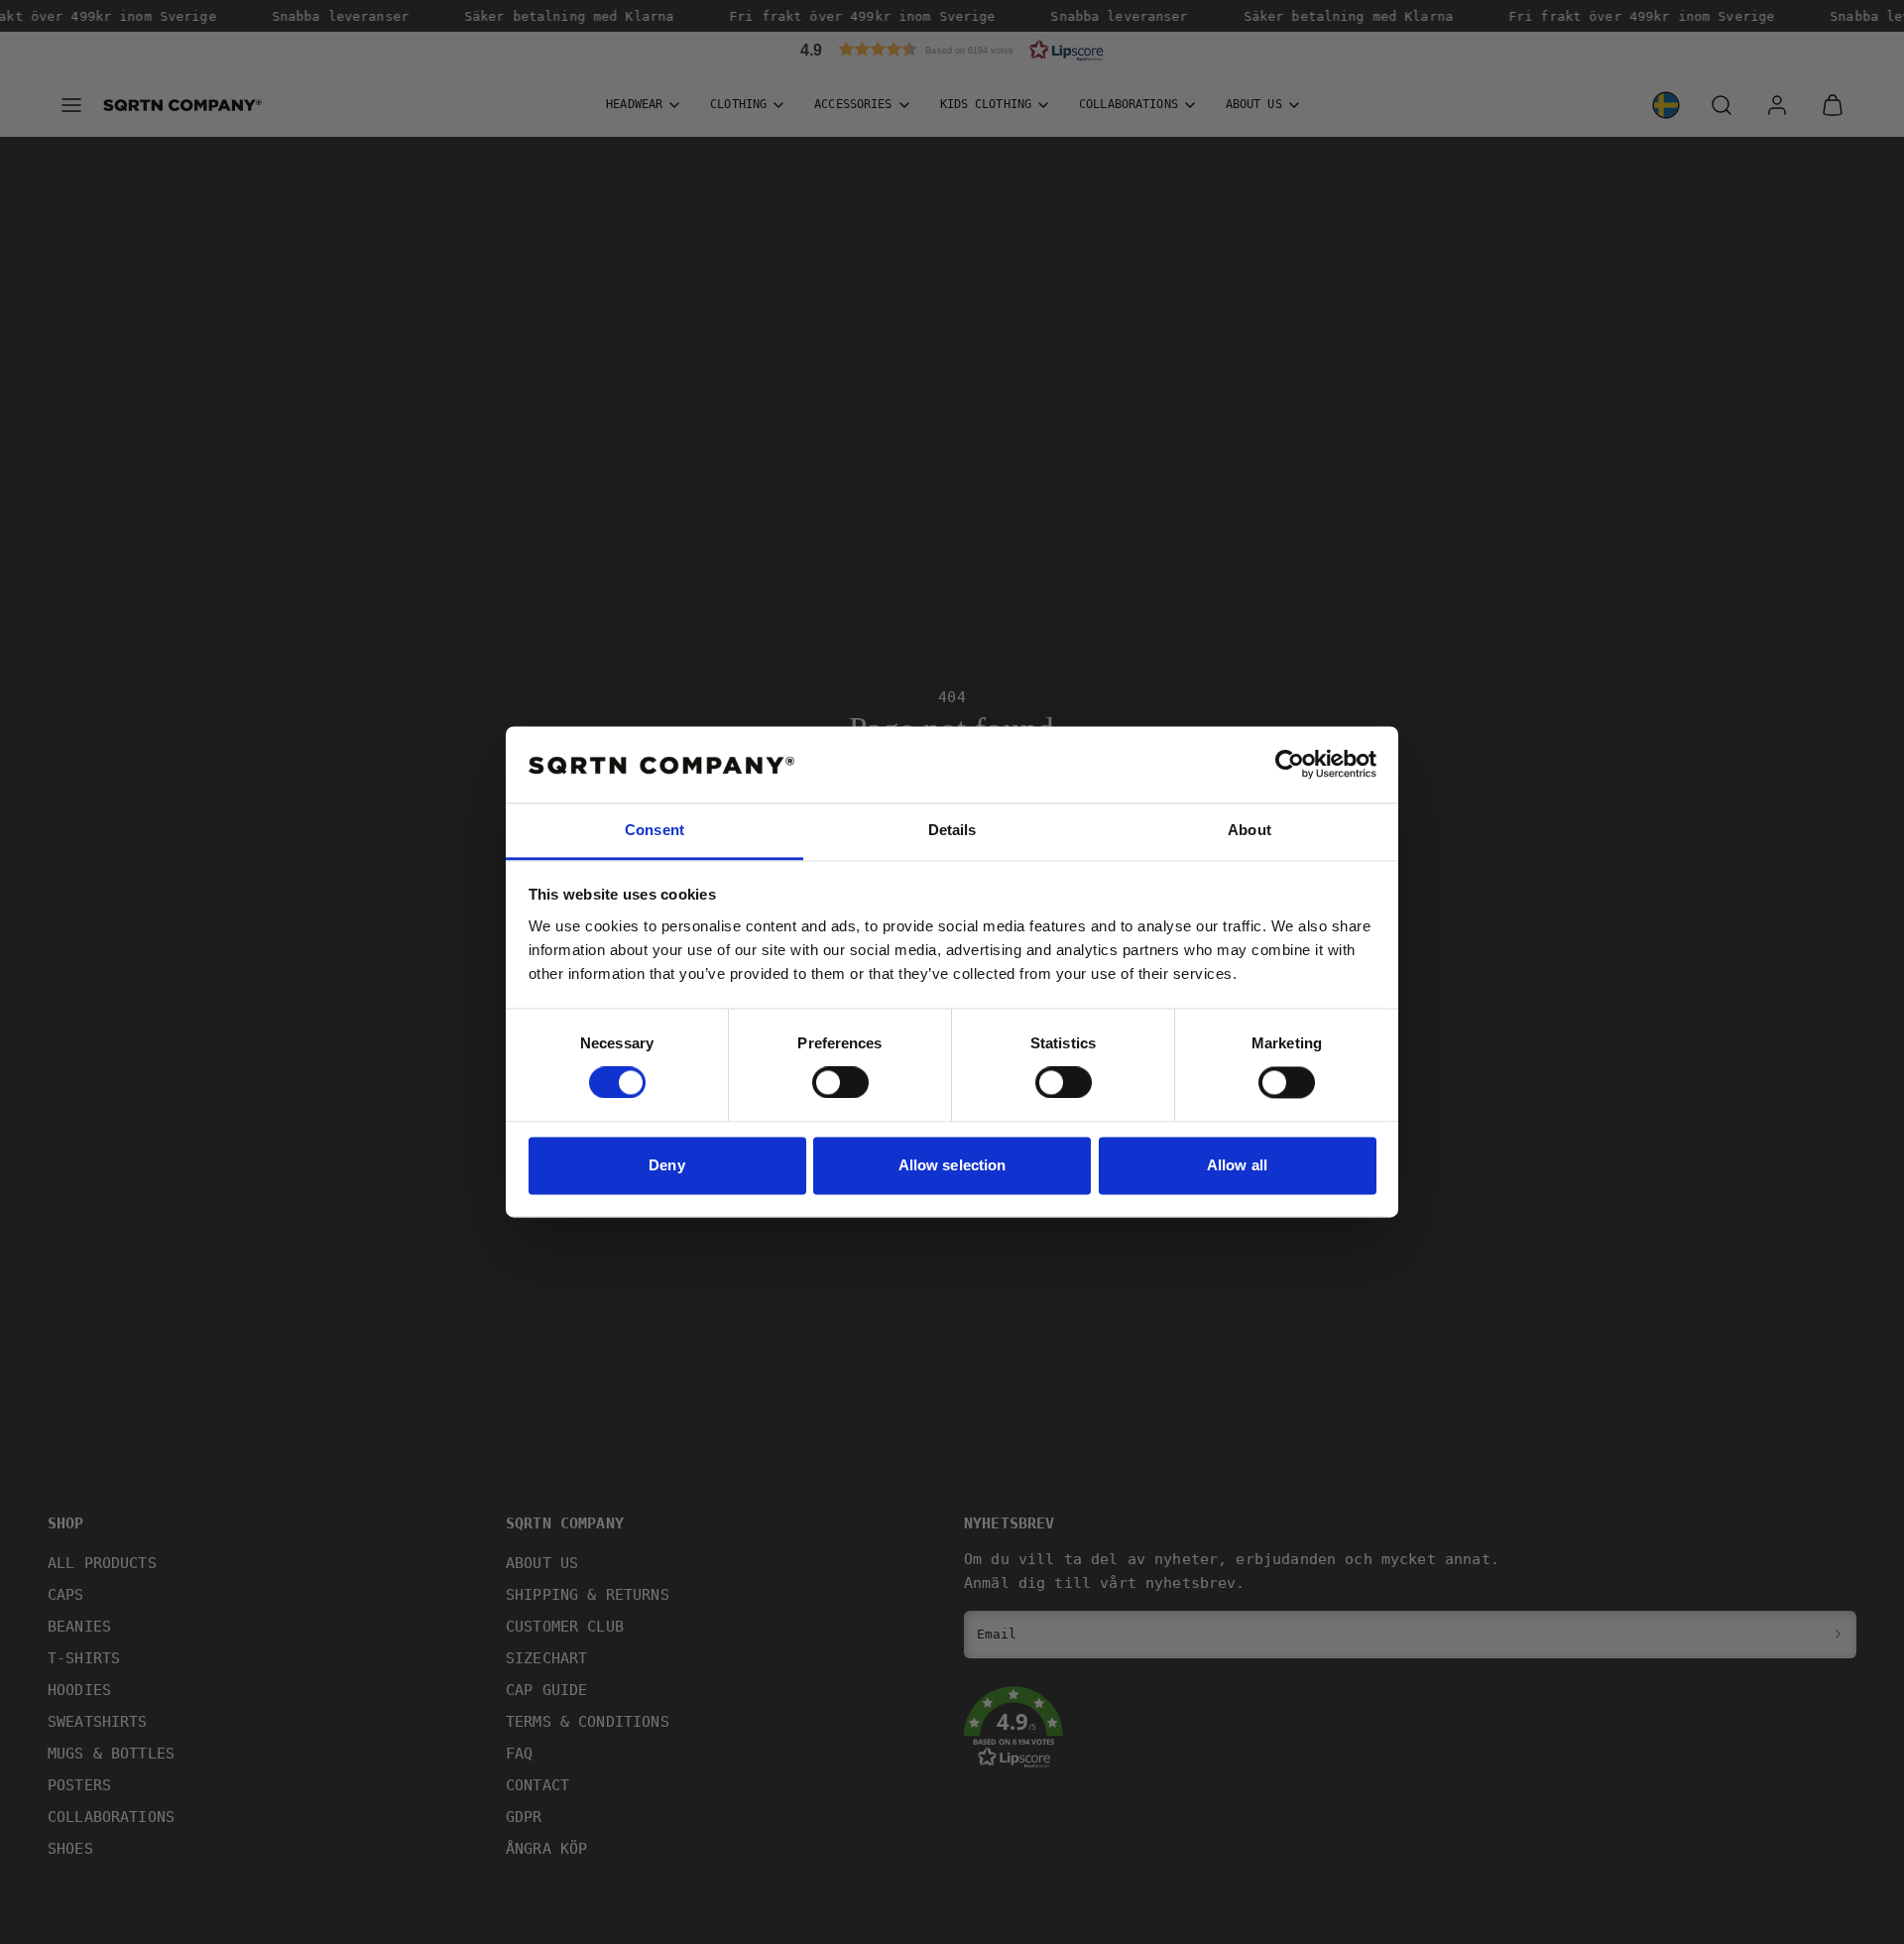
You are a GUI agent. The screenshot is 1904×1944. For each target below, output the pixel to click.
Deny (666, 1165)
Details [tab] (952, 830)
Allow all (1237, 1165)
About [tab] (1249, 830)
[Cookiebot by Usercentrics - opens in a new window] (1290, 765)
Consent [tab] (654, 830)
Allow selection (952, 1165)
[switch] (840, 1083)
